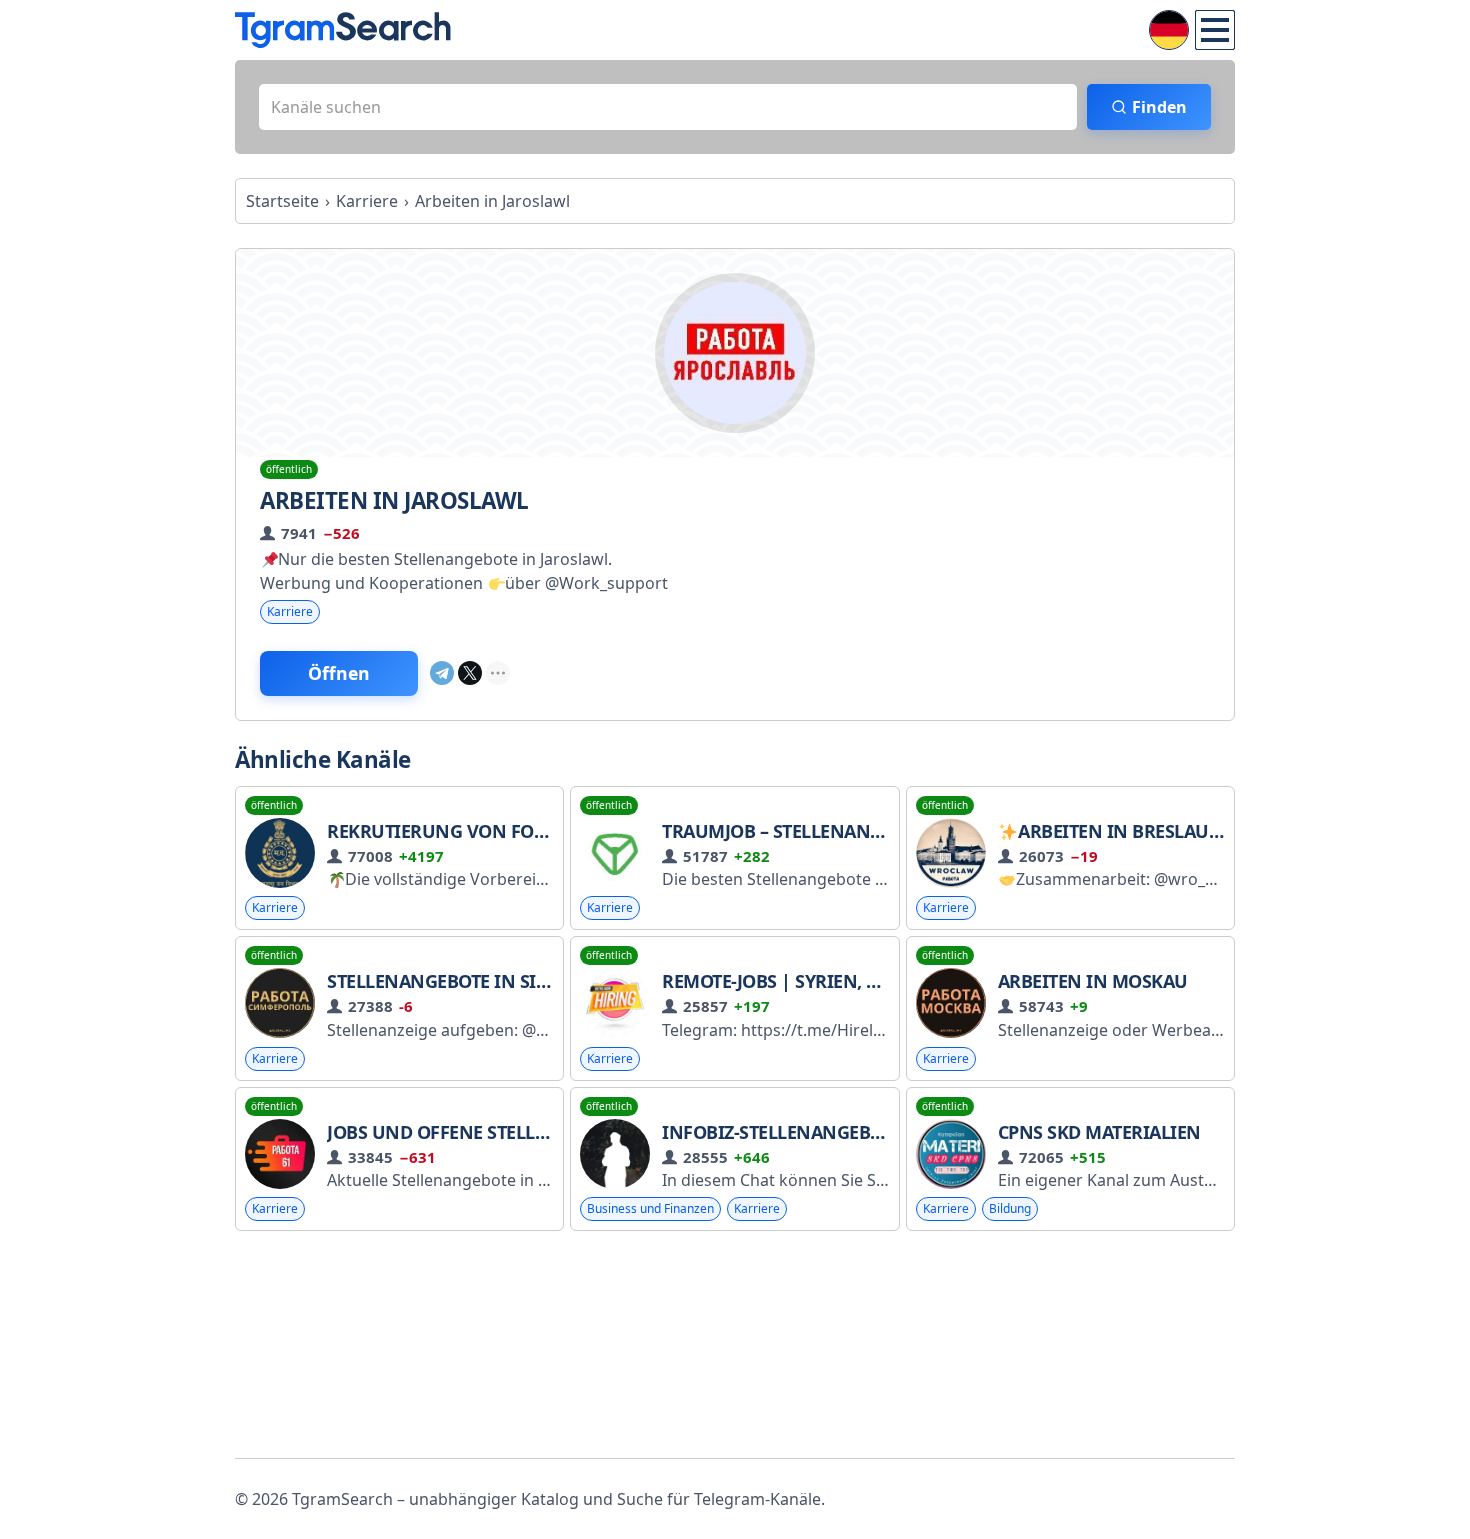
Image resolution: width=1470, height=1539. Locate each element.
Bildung (1010, 1208)
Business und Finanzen (650, 1208)
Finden (1159, 107)
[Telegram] (442, 673)
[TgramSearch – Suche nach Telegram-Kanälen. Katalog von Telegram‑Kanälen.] (343, 30)
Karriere (290, 611)
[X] (470, 673)
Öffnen (339, 673)
